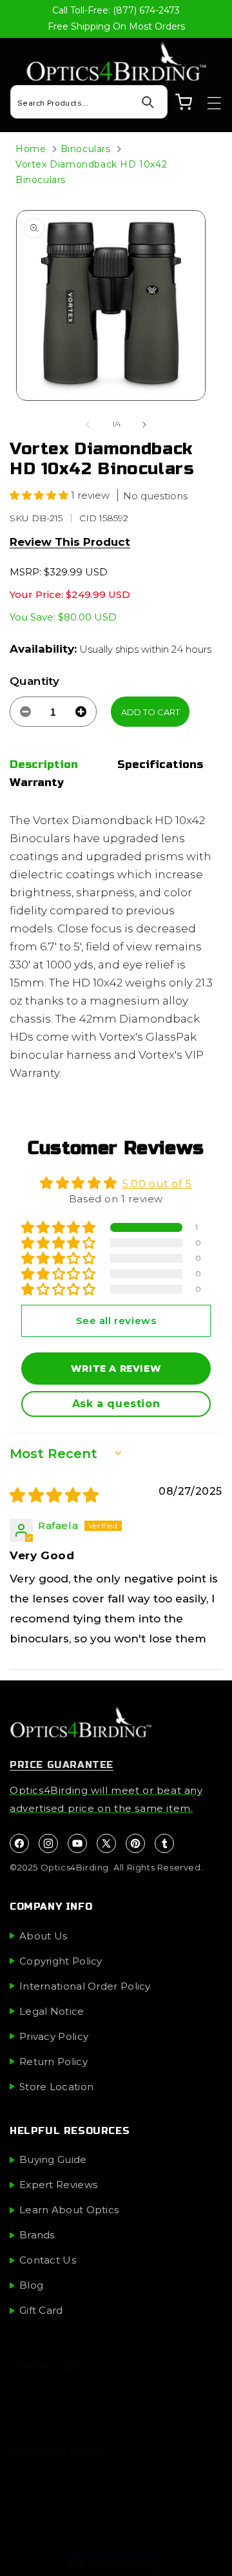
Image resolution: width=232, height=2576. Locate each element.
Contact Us (48, 2260)
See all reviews (116, 1321)
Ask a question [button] (116, 1404)
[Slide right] (144, 425)
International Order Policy (85, 1986)
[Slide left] (88, 425)
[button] (208, 103)
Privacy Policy (54, 2036)
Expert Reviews (58, 2185)
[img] (54, 1497)
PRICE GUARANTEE (62, 1765)
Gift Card (41, 2310)
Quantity (34, 681)
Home (31, 149)
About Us (43, 1936)
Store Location (56, 2087)
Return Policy (53, 2062)
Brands (37, 2235)
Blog (31, 2285)
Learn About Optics (69, 2210)
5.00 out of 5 (157, 1184)
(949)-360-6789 (117, 2413)
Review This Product (70, 542)
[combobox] (89, 102)
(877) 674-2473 (116, 2391)
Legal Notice (52, 2011)
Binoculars (86, 149)
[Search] (148, 102)
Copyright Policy (61, 1961)
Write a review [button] (116, 1369)
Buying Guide (53, 2159)
